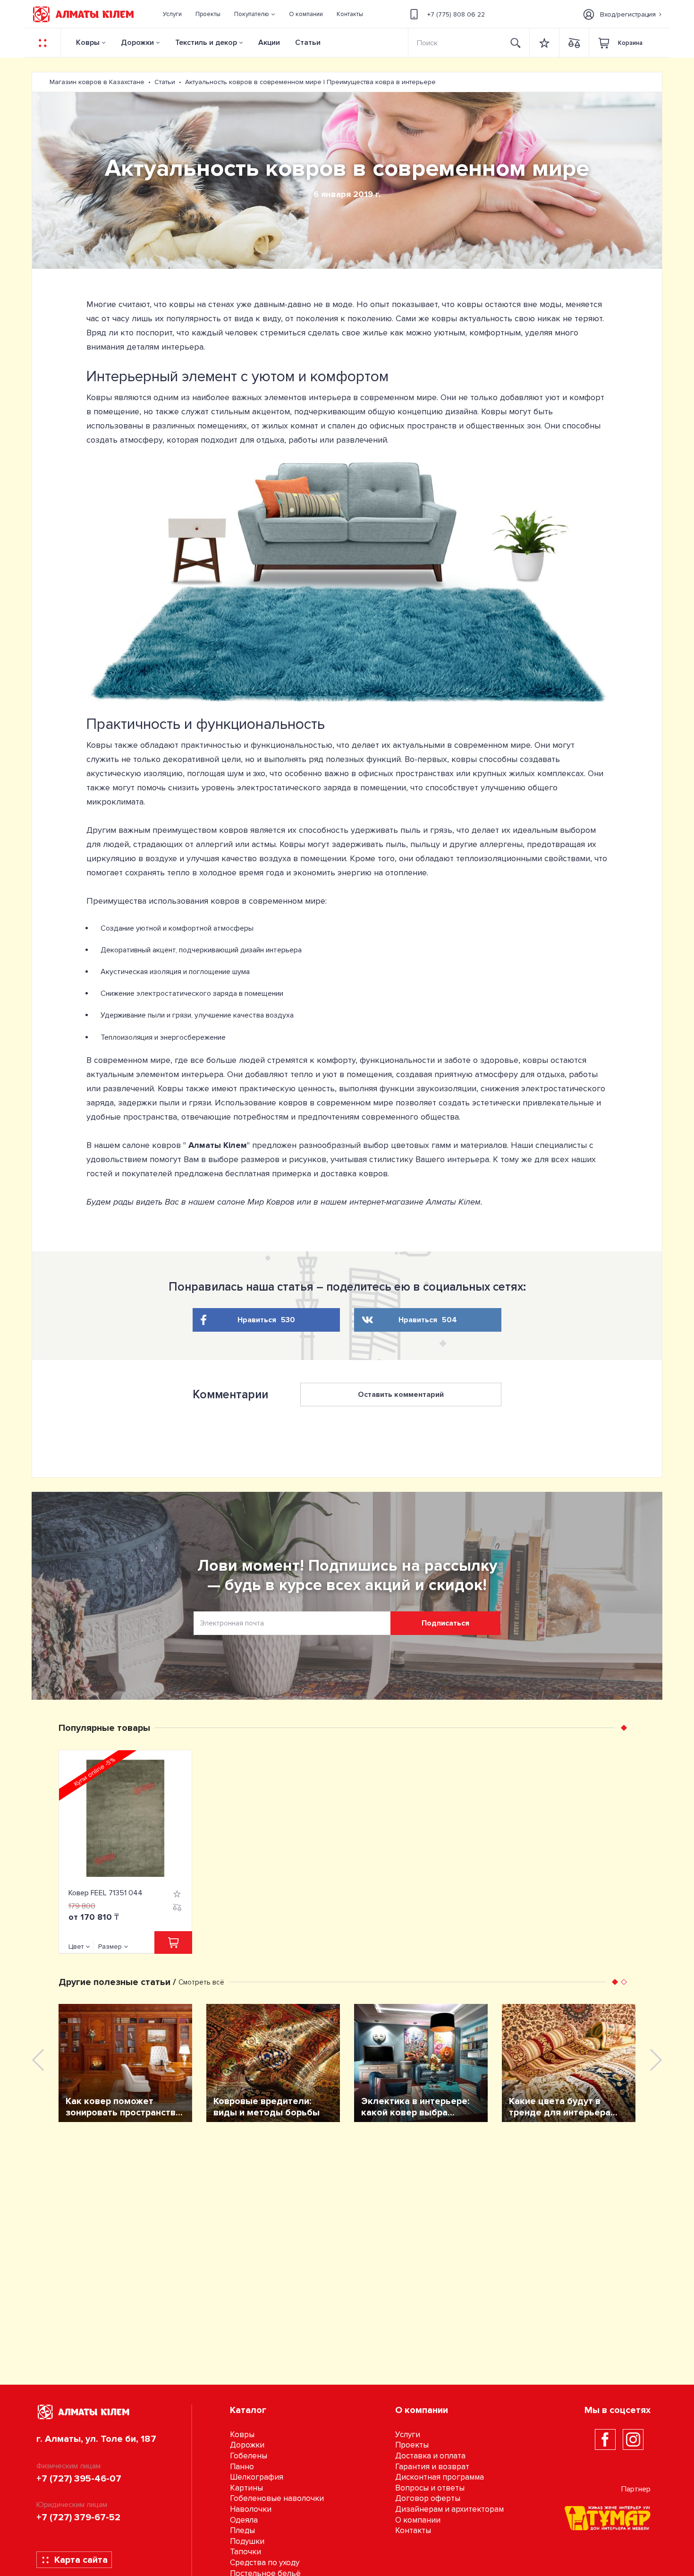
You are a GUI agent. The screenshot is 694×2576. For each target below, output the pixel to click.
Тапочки (245, 2552)
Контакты (413, 2530)
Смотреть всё (201, 1982)
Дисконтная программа (440, 2477)
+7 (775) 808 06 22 (456, 14)
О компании (418, 2520)
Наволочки (251, 2509)
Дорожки (137, 43)
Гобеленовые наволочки (277, 2498)
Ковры (88, 43)
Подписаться (445, 1623)
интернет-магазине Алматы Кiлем (415, 1202)
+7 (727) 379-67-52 (78, 2517)
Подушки (247, 2541)
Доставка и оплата (430, 2456)
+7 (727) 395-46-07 (79, 2479)
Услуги (408, 2435)
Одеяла (244, 2520)
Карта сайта (81, 2560)
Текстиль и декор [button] (206, 43)
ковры (470, 304)
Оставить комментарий (401, 1395)
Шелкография (257, 2477)
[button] (255, 14)
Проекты (412, 2445)
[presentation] (38, 2060)
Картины (246, 2488)
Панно (242, 2467)
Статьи (308, 43)
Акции (269, 43)
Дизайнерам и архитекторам (449, 2509)
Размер (110, 1947)
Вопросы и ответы (430, 2488)
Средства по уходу (265, 2563)
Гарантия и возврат (432, 2467)
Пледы (242, 2530)
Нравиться (266, 1320)
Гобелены (249, 2456)
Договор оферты (428, 2498)
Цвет (76, 1947)
